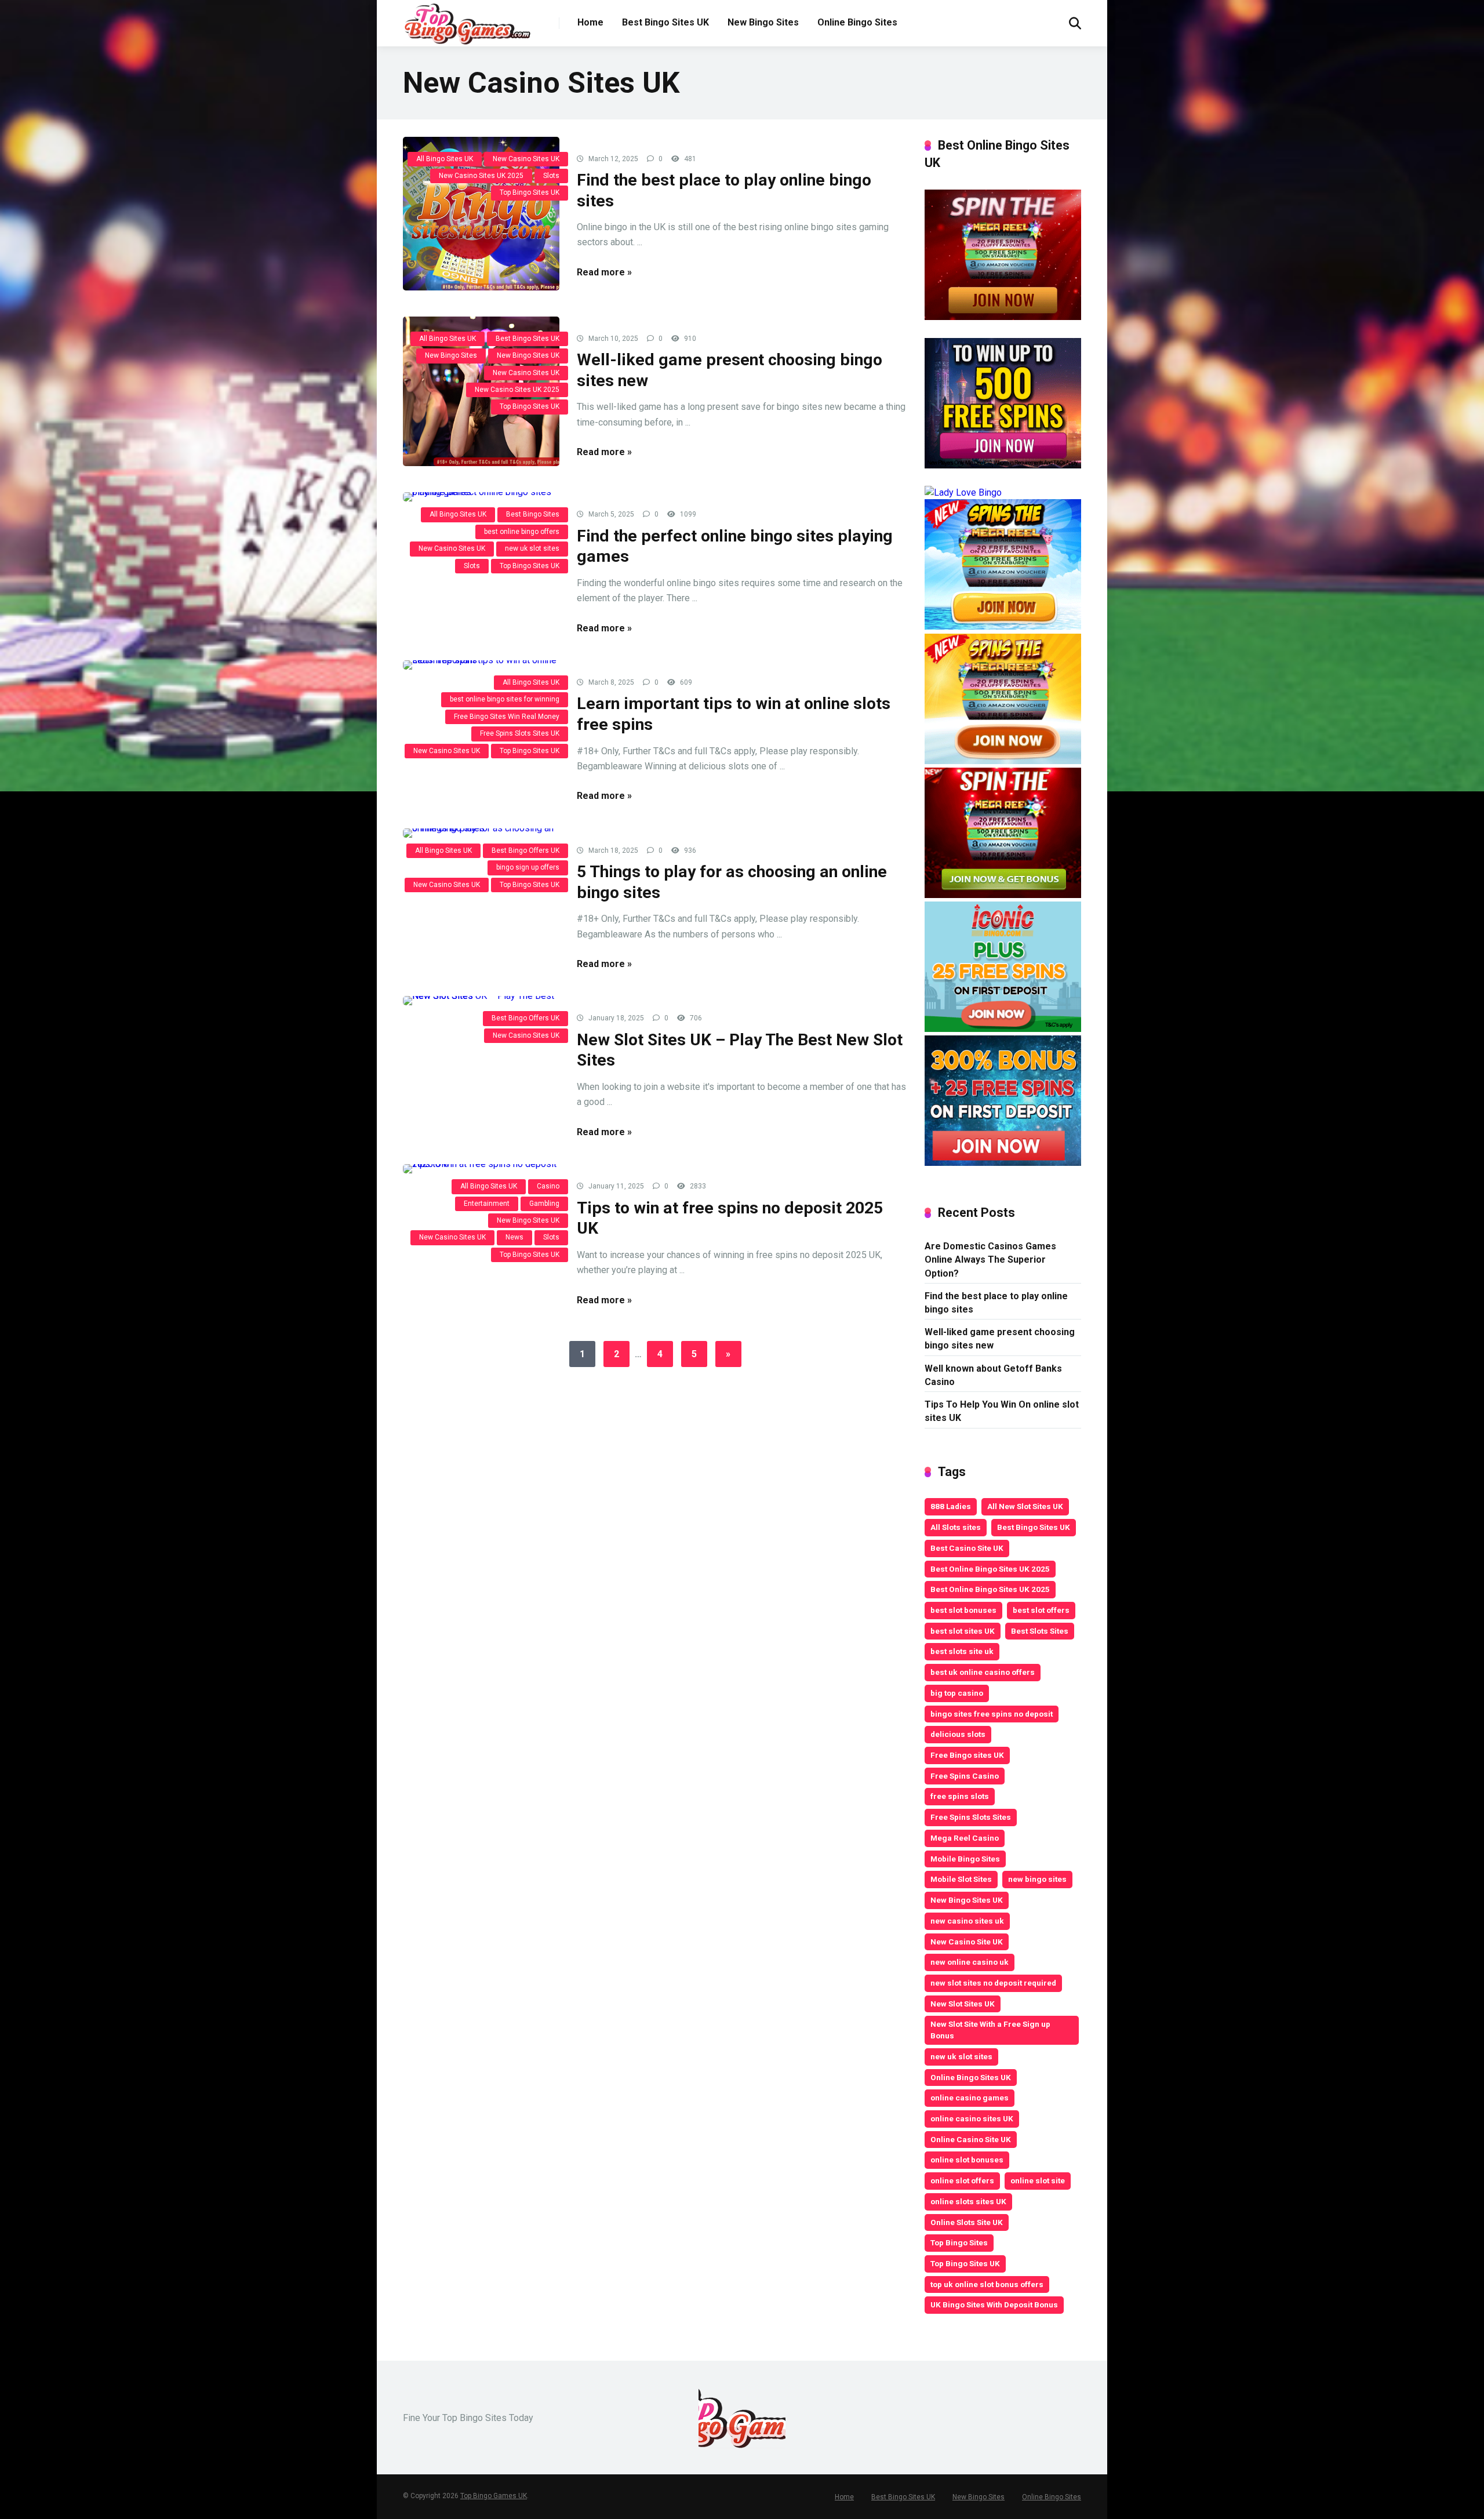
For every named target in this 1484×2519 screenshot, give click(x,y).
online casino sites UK (972, 2118)
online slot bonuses (967, 2160)
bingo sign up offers (528, 867)
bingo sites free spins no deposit (992, 1714)
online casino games (970, 2098)
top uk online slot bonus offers (987, 2284)
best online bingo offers (522, 532)
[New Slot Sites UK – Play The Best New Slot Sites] (481, 1001)
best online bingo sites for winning (505, 699)
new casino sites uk (967, 1921)
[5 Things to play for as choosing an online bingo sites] (481, 833)
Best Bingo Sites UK (665, 22)
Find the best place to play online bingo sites (996, 1303)
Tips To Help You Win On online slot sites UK (1002, 1411)
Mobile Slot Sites (961, 1879)
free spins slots (960, 1796)
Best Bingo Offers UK (525, 850)
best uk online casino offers (983, 1672)
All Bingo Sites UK (445, 159)
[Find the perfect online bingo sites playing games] (481, 497)
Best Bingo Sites (533, 514)
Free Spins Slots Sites (971, 1817)
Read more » (604, 272)
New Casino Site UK (967, 1942)
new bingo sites (1037, 1879)
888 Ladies (951, 1506)
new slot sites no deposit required (993, 1983)
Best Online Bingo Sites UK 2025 (990, 1569)
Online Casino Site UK (971, 2139)
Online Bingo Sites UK (971, 2077)
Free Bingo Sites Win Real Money (507, 717)
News (514, 1237)
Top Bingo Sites (959, 2242)
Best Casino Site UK (967, 1548)
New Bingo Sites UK (528, 355)
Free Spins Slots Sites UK (520, 733)
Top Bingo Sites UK (530, 192)
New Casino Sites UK (526, 159)
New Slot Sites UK (963, 2004)
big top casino (957, 1693)
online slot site (1038, 2180)
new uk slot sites (532, 548)
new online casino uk (970, 1962)
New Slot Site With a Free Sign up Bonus (990, 2030)
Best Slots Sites (1040, 1631)
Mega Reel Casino (965, 1838)
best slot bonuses (963, 1610)
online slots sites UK (968, 2201)
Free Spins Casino (965, 1776)
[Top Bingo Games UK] (467, 24)
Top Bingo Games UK (494, 2496)
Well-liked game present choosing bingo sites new (1000, 1339)
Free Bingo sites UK (967, 1755)
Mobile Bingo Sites (965, 1859)
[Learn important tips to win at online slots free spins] (481, 665)
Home (590, 22)
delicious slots (958, 1734)
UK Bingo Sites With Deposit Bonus (994, 2304)
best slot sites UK (963, 1631)
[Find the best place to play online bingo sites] (481, 214)
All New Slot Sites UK (1025, 1506)
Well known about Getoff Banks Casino (993, 1375)
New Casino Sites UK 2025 (481, 176)
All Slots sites (956, 1527)
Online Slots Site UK (967, 2222)
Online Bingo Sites (857, 22)
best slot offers (1041, 1610)
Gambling (544, 1204)
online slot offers (962, 2180)
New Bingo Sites (763, 22)
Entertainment (487, 1204)
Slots (551, 176)
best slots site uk (962, 1651)
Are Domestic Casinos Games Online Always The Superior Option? (990, 1259)
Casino (548, 1186)
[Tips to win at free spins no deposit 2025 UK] (481, 1169)
